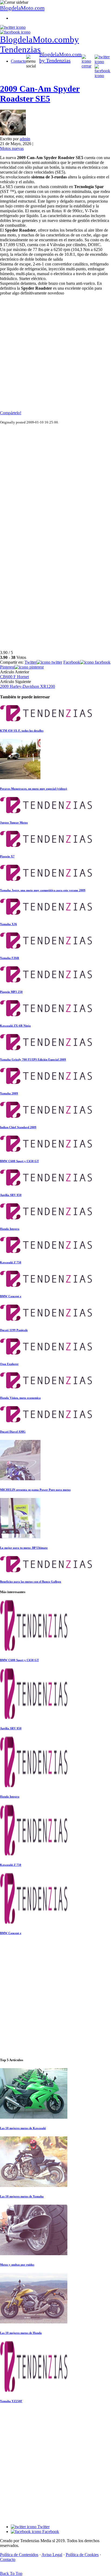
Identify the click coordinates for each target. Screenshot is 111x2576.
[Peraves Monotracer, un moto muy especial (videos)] (20, 778)
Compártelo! (11, 413)
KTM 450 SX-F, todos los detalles (22, 731)
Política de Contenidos (19, 2555)
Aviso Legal (52, 2555)
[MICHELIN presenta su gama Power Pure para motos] (20, 1479)
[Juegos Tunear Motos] (46, 812)
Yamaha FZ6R (10, 958)
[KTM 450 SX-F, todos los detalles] (46, 720)
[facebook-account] (15, 32)
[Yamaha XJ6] (46, 913)
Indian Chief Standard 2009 (18, 1127)
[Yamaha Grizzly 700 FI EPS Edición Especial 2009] (46, 1049)
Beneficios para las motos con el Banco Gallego (31, 1582)
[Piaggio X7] (46, 845)
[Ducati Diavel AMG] (46, 1421)
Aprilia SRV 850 (11, 1195)
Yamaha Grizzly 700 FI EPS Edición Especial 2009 (33, 1059)
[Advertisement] (55, 355)
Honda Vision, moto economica (20, 1398)
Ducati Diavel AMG (13, 1432)
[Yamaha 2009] (46, 1082)
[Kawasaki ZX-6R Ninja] (46, 1015)
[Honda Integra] (46, 1218)
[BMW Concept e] (46, 1285)
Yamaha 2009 (9, 1093)
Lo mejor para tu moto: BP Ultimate (24, 1548)
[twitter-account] (13, 27)
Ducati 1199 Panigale (14, 1330)
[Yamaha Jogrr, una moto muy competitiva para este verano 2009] (46, 879)
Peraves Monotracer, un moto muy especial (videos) (34, 789)
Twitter (43, 2527)
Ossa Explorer (9, 1364)
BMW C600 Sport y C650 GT (19, 1161)
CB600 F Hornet (14, 677)
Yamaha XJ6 (8, 924)
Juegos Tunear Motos (14, 822)
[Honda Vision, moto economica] (46, 1387)
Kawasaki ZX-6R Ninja (15, 1026)
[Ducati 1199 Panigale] (46, 1319)
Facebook (50, 2532)
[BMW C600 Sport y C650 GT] (46, 1150)
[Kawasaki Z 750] (46, 1251)
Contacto (18, 61)
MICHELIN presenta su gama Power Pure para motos (35, 1490)
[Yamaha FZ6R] (46, 947)
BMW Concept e (11, 1296)
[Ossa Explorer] (46, 1353)
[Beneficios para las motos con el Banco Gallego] (46, 1571)
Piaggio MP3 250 (11, 992)
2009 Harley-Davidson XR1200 (27, 686)
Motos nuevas (12, 148)
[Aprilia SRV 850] (46, 1184)
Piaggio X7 (7, 856)
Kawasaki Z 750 (11, 1262)
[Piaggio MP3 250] (46, 981)
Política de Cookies (82, 2555)
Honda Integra (10, 1229)
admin (25, 139)
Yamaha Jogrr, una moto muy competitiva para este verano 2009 (43, 890)
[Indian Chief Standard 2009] (46, 1116)
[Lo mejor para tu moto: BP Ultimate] (20, 1537)
